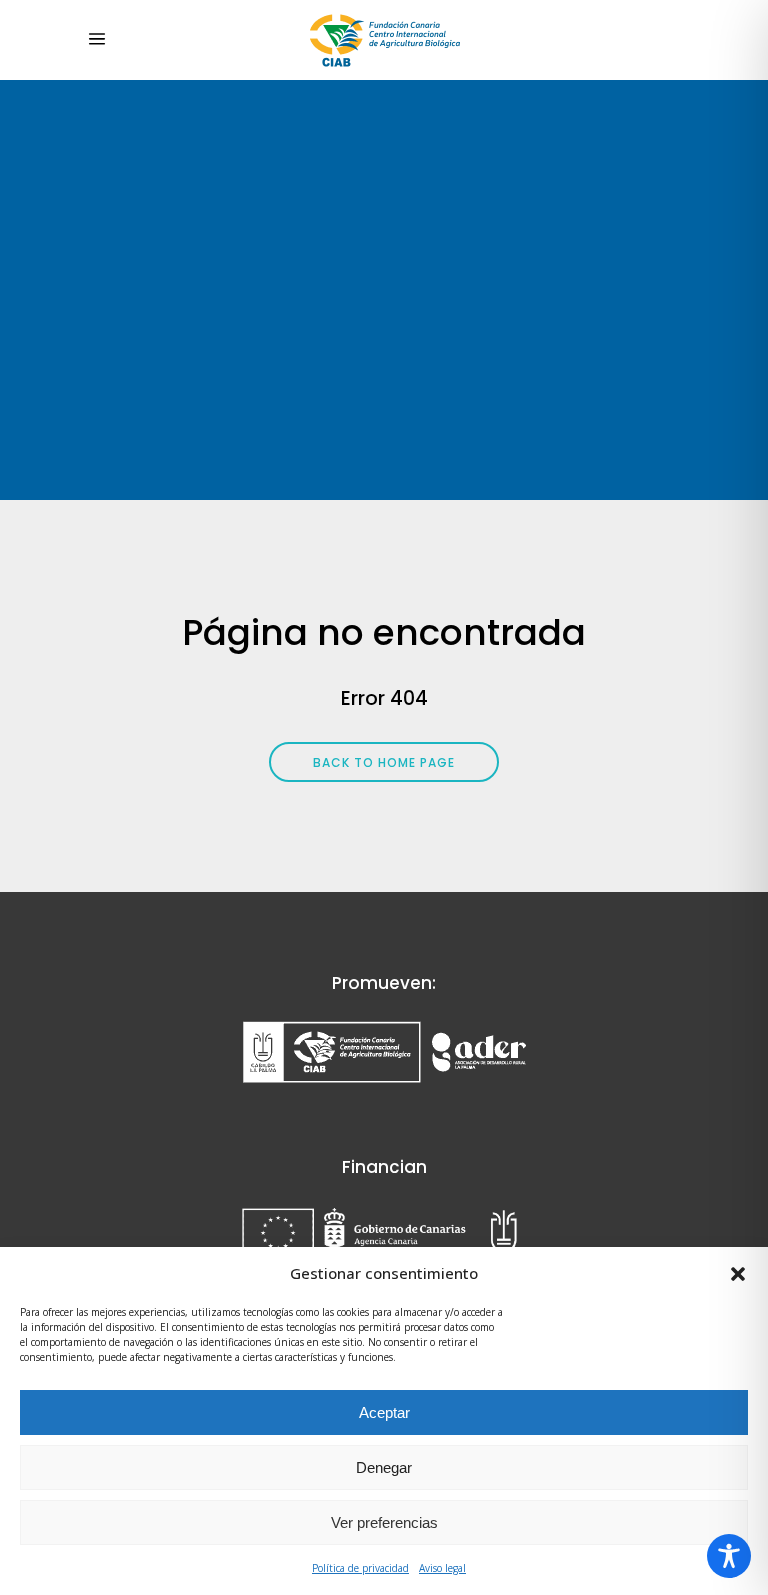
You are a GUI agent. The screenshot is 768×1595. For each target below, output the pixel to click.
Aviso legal (442, 1568)
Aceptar (384, 1412)
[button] (738, 1274)
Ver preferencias (384, 1522)
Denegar (384, 1467)
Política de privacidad (360, 1568)
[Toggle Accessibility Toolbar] (729, 1556)
